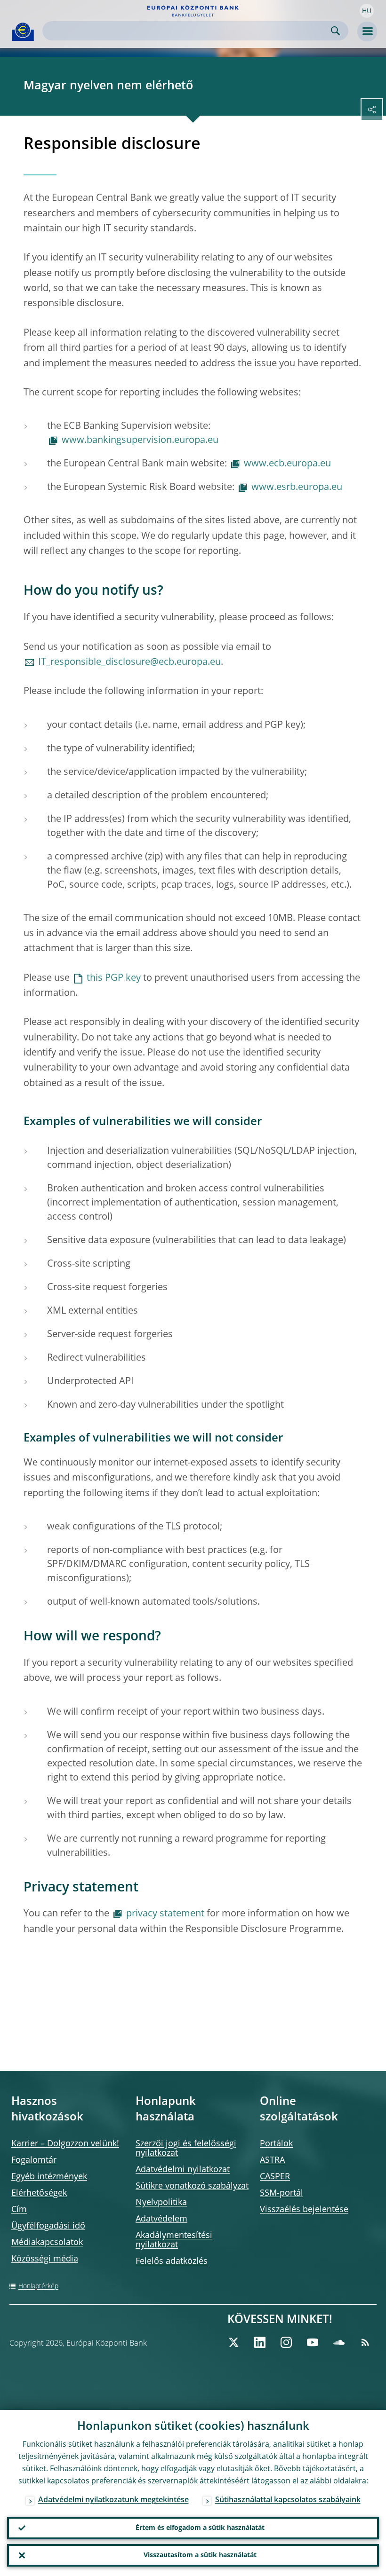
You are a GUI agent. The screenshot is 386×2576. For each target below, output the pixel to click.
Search (335, 31)
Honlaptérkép (38, 2286)
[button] (367, 11)
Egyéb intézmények (49, 2177)
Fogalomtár (34, 2160)
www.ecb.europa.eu (287, 464)
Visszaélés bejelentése (304, 2210)
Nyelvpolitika (161, 2203)
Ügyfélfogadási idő (48, 2226)
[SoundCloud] (339, 2342)
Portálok (276, 2144)
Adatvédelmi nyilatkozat (183, 2170)
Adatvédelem (161, 2219)
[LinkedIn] (260, 2342)
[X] (233, 2342)
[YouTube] (313, 2342)
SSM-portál (281, 2193)
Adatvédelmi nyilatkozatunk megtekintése (113, 2500)
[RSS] (365, 2342)
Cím (19, 2210)
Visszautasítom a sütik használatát (200, 2555)
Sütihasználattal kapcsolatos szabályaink (288, 2500)
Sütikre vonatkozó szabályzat (192, 2186)
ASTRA (272, 2160)
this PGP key (114, 978)
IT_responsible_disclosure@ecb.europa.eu (129, 662)
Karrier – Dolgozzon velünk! (65, 2144)
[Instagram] (286, 2342)
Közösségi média (45, 2259)
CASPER (275, 2177)
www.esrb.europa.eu (297, 488)
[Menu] (367, 32)
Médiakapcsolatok (47, 2243)
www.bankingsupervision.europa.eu (140, 441)
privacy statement (165, 1914)
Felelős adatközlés (172, 2261)
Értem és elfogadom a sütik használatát (200, 2528)
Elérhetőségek (39, 2193)
